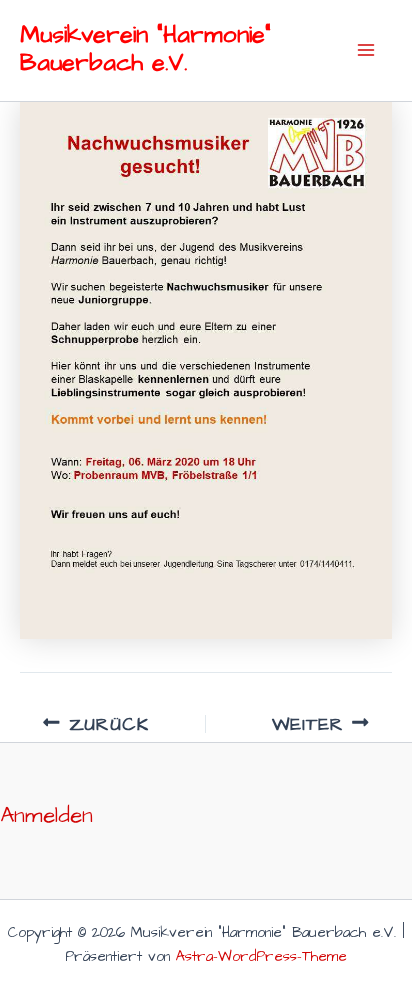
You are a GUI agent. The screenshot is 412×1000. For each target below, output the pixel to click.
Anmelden (46, 815)
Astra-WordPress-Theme (261, 957)
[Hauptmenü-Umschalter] (365, 50)
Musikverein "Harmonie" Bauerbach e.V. (145, 49)
